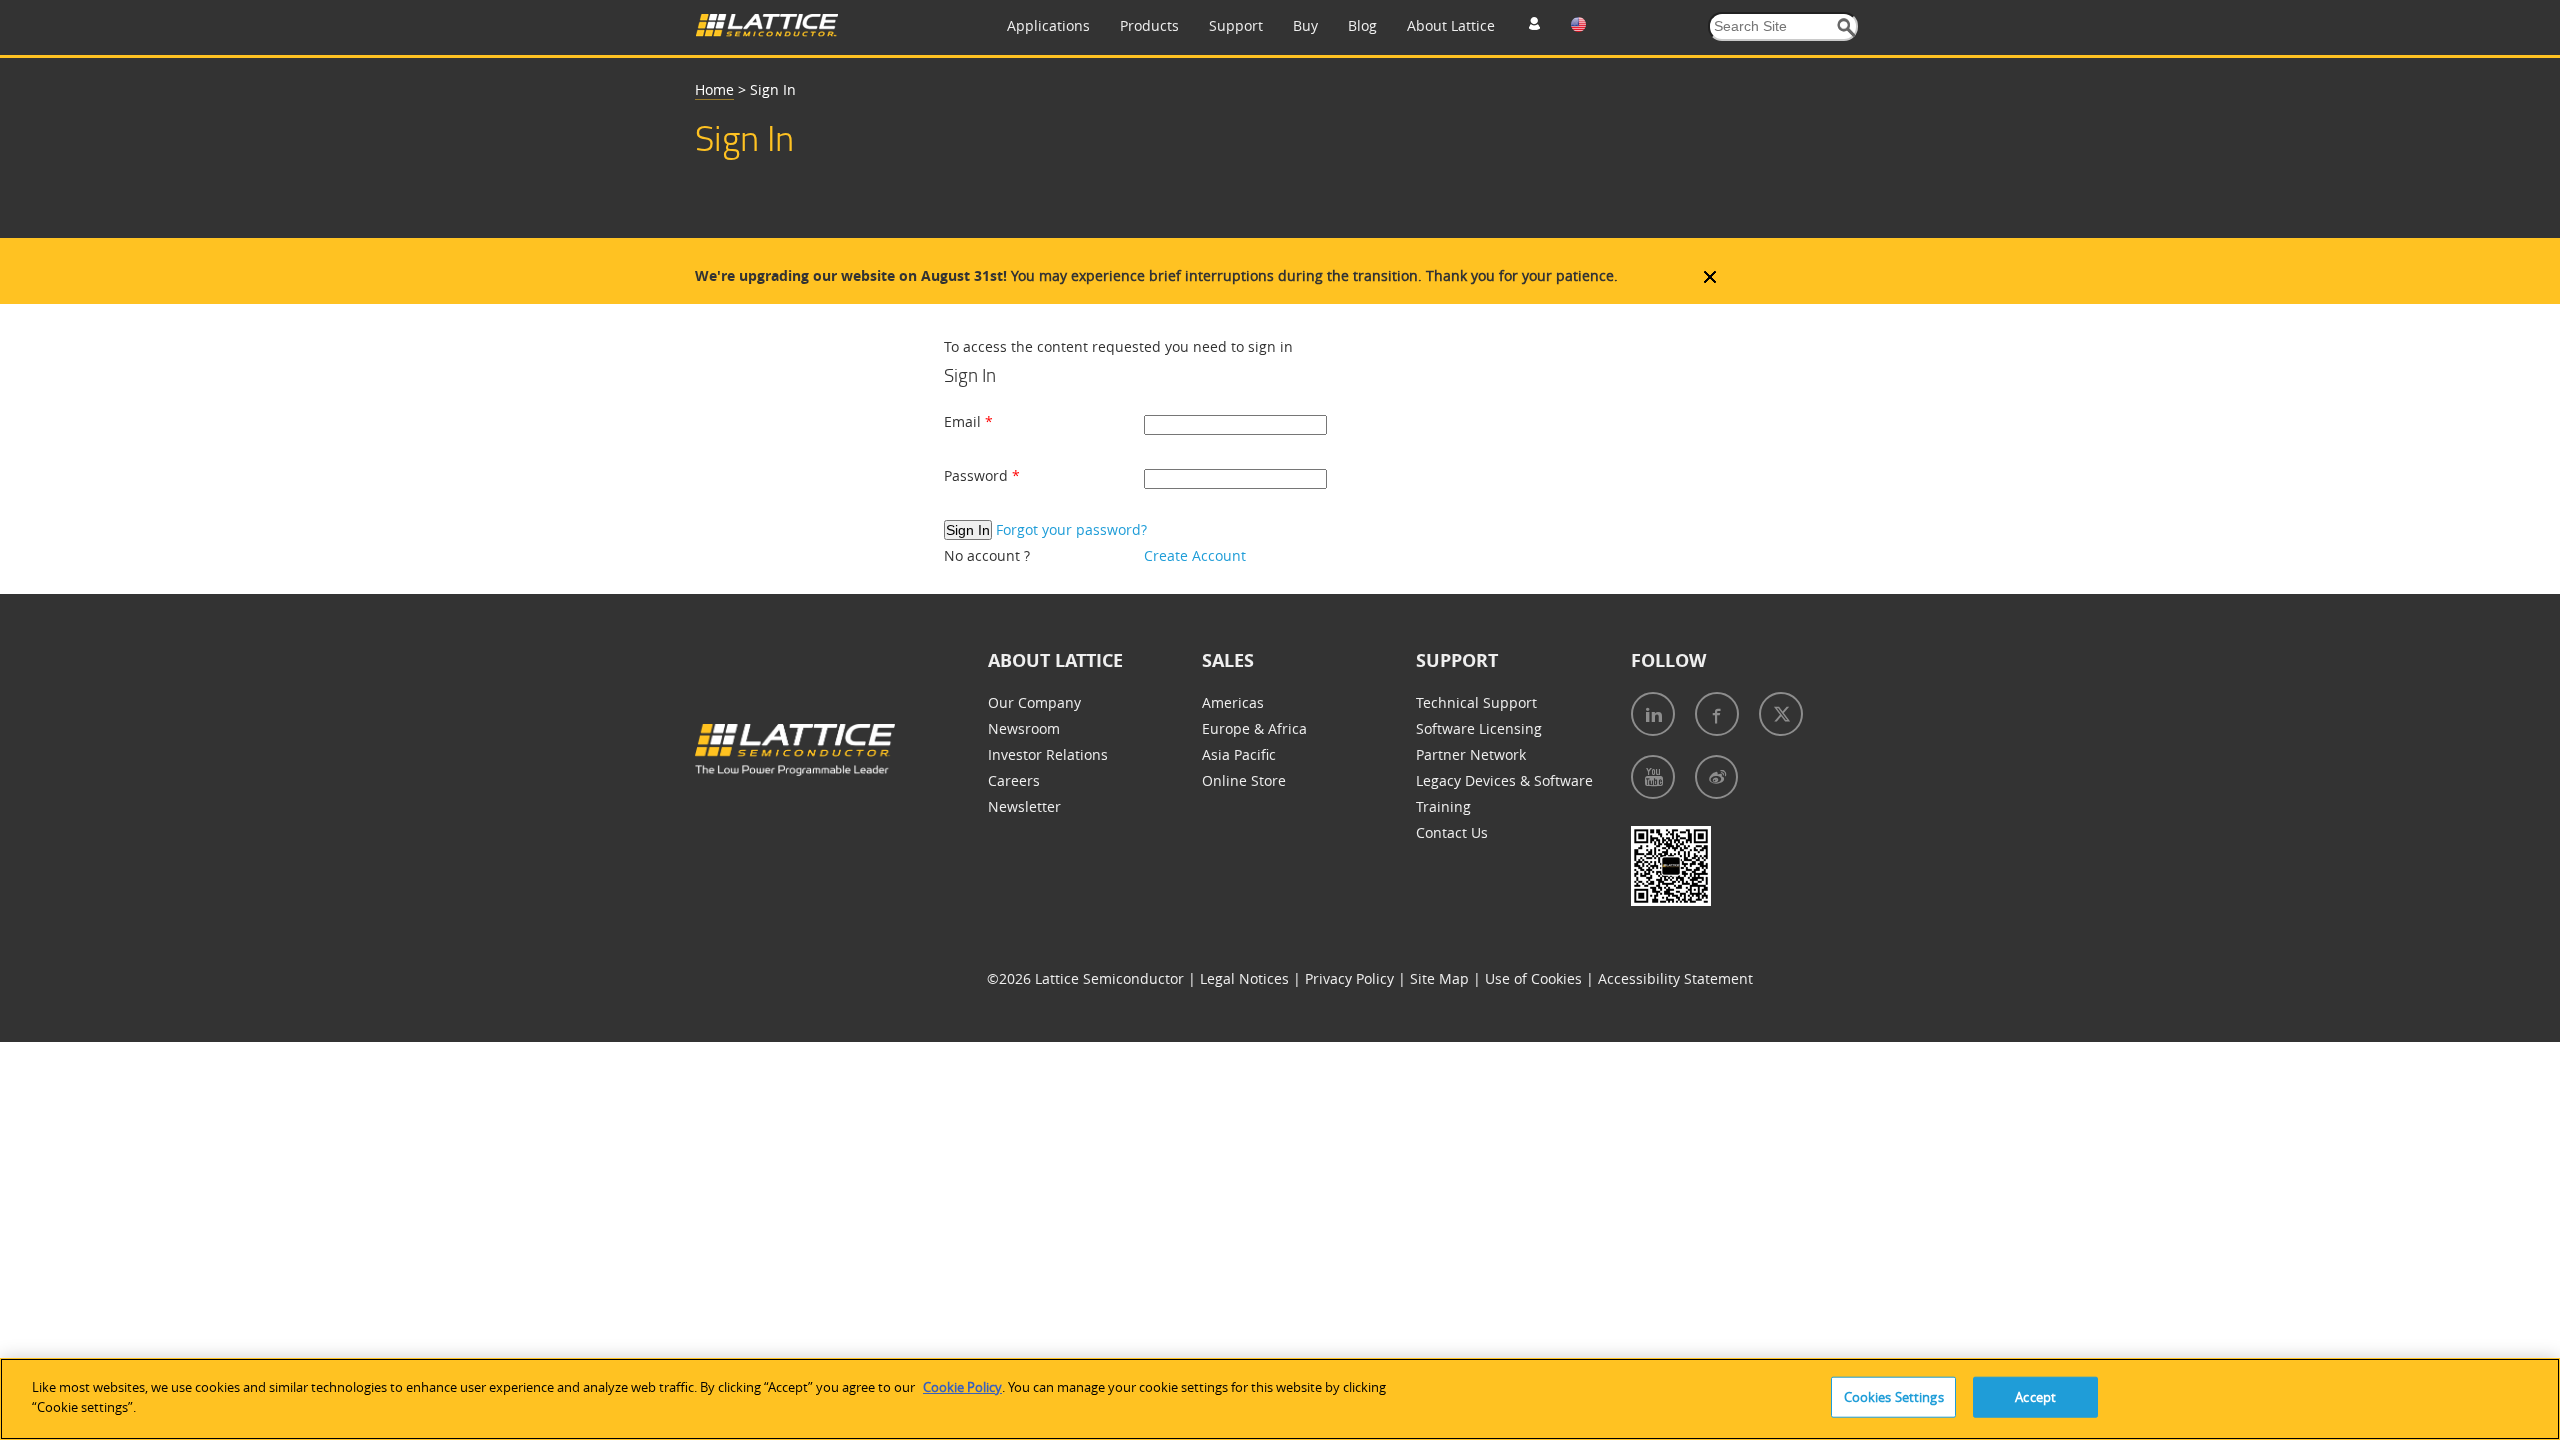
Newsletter (1024, 806)
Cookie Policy (962, 1387)
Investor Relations (1048, 754)
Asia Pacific (1239, 754)
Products (1149, 25)
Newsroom (1024, 728)
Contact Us (1452, 832)
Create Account (1195, 555)
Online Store (1244, 780)
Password (978, 475)
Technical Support (1476, 702)
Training (1443, 806)
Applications (1048, 25)
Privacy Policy (1351, 978)
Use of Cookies (1535, 978)
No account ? (987, 555)
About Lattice (1451, 25)
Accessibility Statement (1675, 978)
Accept (2035, 1397)
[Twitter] (1781, 714)
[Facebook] (1717, 714)
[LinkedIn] (1653, 714)
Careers (1014, 780)
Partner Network (1471, 754)
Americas (1233, 702)
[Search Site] (1846, 27)
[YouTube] (1653, 777)
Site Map (1441, 978)
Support (1236, 25)
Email (964, 421)
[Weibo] (1716, 777)
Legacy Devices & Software (1504, 780)
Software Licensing (1479, 728)
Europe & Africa (1254, 728)
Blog (1362, 25)
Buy (1305, 25)
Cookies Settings (1894, 1397)
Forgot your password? (1071, 529)
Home (714, 89)
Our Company (1034, 702)
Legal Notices (1246, 978)
